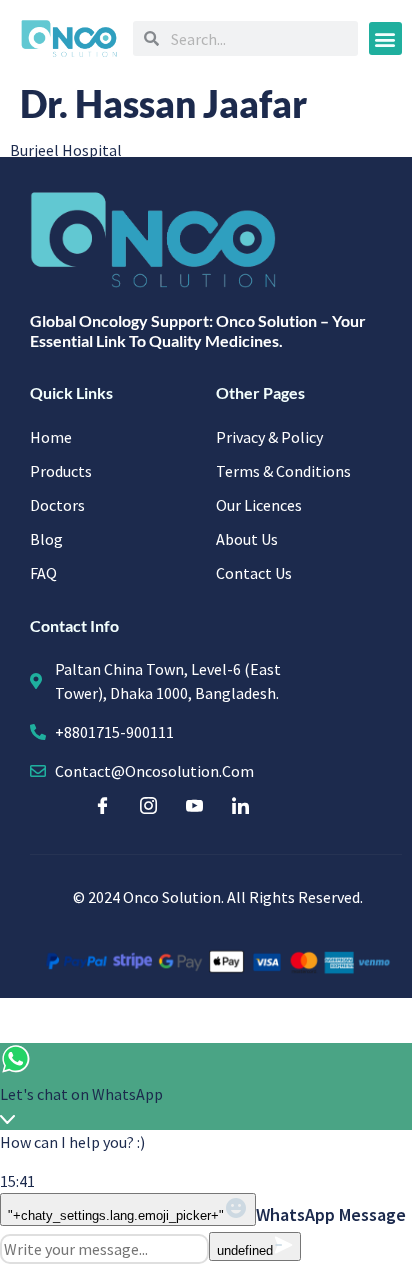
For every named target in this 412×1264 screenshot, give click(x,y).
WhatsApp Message (331, 1214)
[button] (385, 38)
